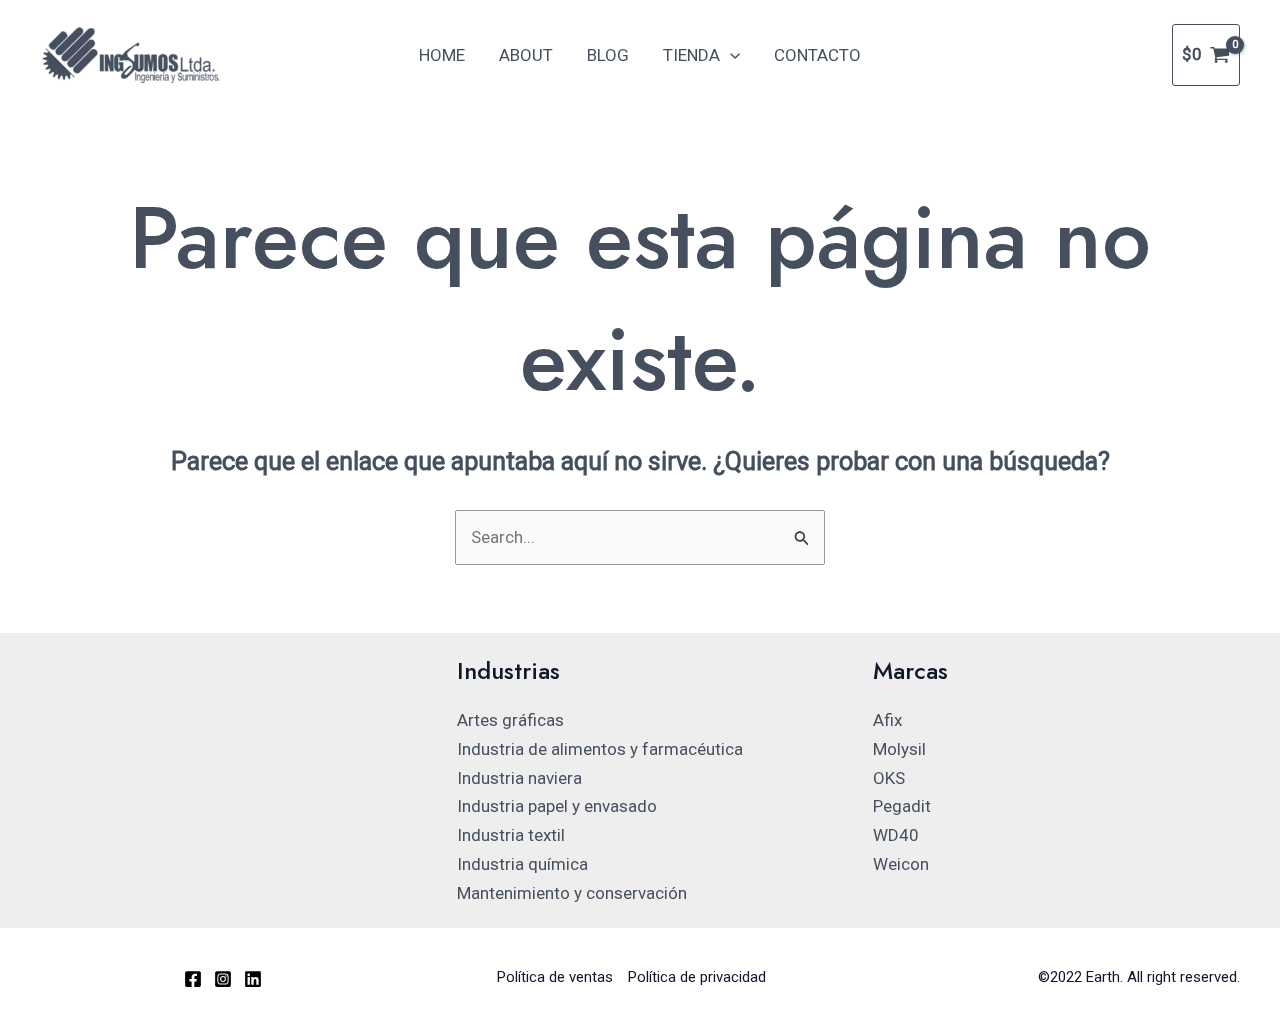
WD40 (896, 835)
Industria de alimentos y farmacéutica (600, 749)
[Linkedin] (253, 979)
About (526, 55)
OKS (889, 778)
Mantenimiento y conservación (572, 893)
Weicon (901, 864)
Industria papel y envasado (557, 806)
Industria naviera (519, 778)
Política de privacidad (697, 977)
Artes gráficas (510, 720)
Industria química (522, 864)
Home (442, 55)
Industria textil (511, 835)
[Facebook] (193, 979)
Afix (887, 720)
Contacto (817, 55)
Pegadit (902, 806)
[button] (730, 55)
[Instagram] (223, 979)
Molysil (899, 749)
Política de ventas (555, 977)
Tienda (691, 55)
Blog (608, 55)
